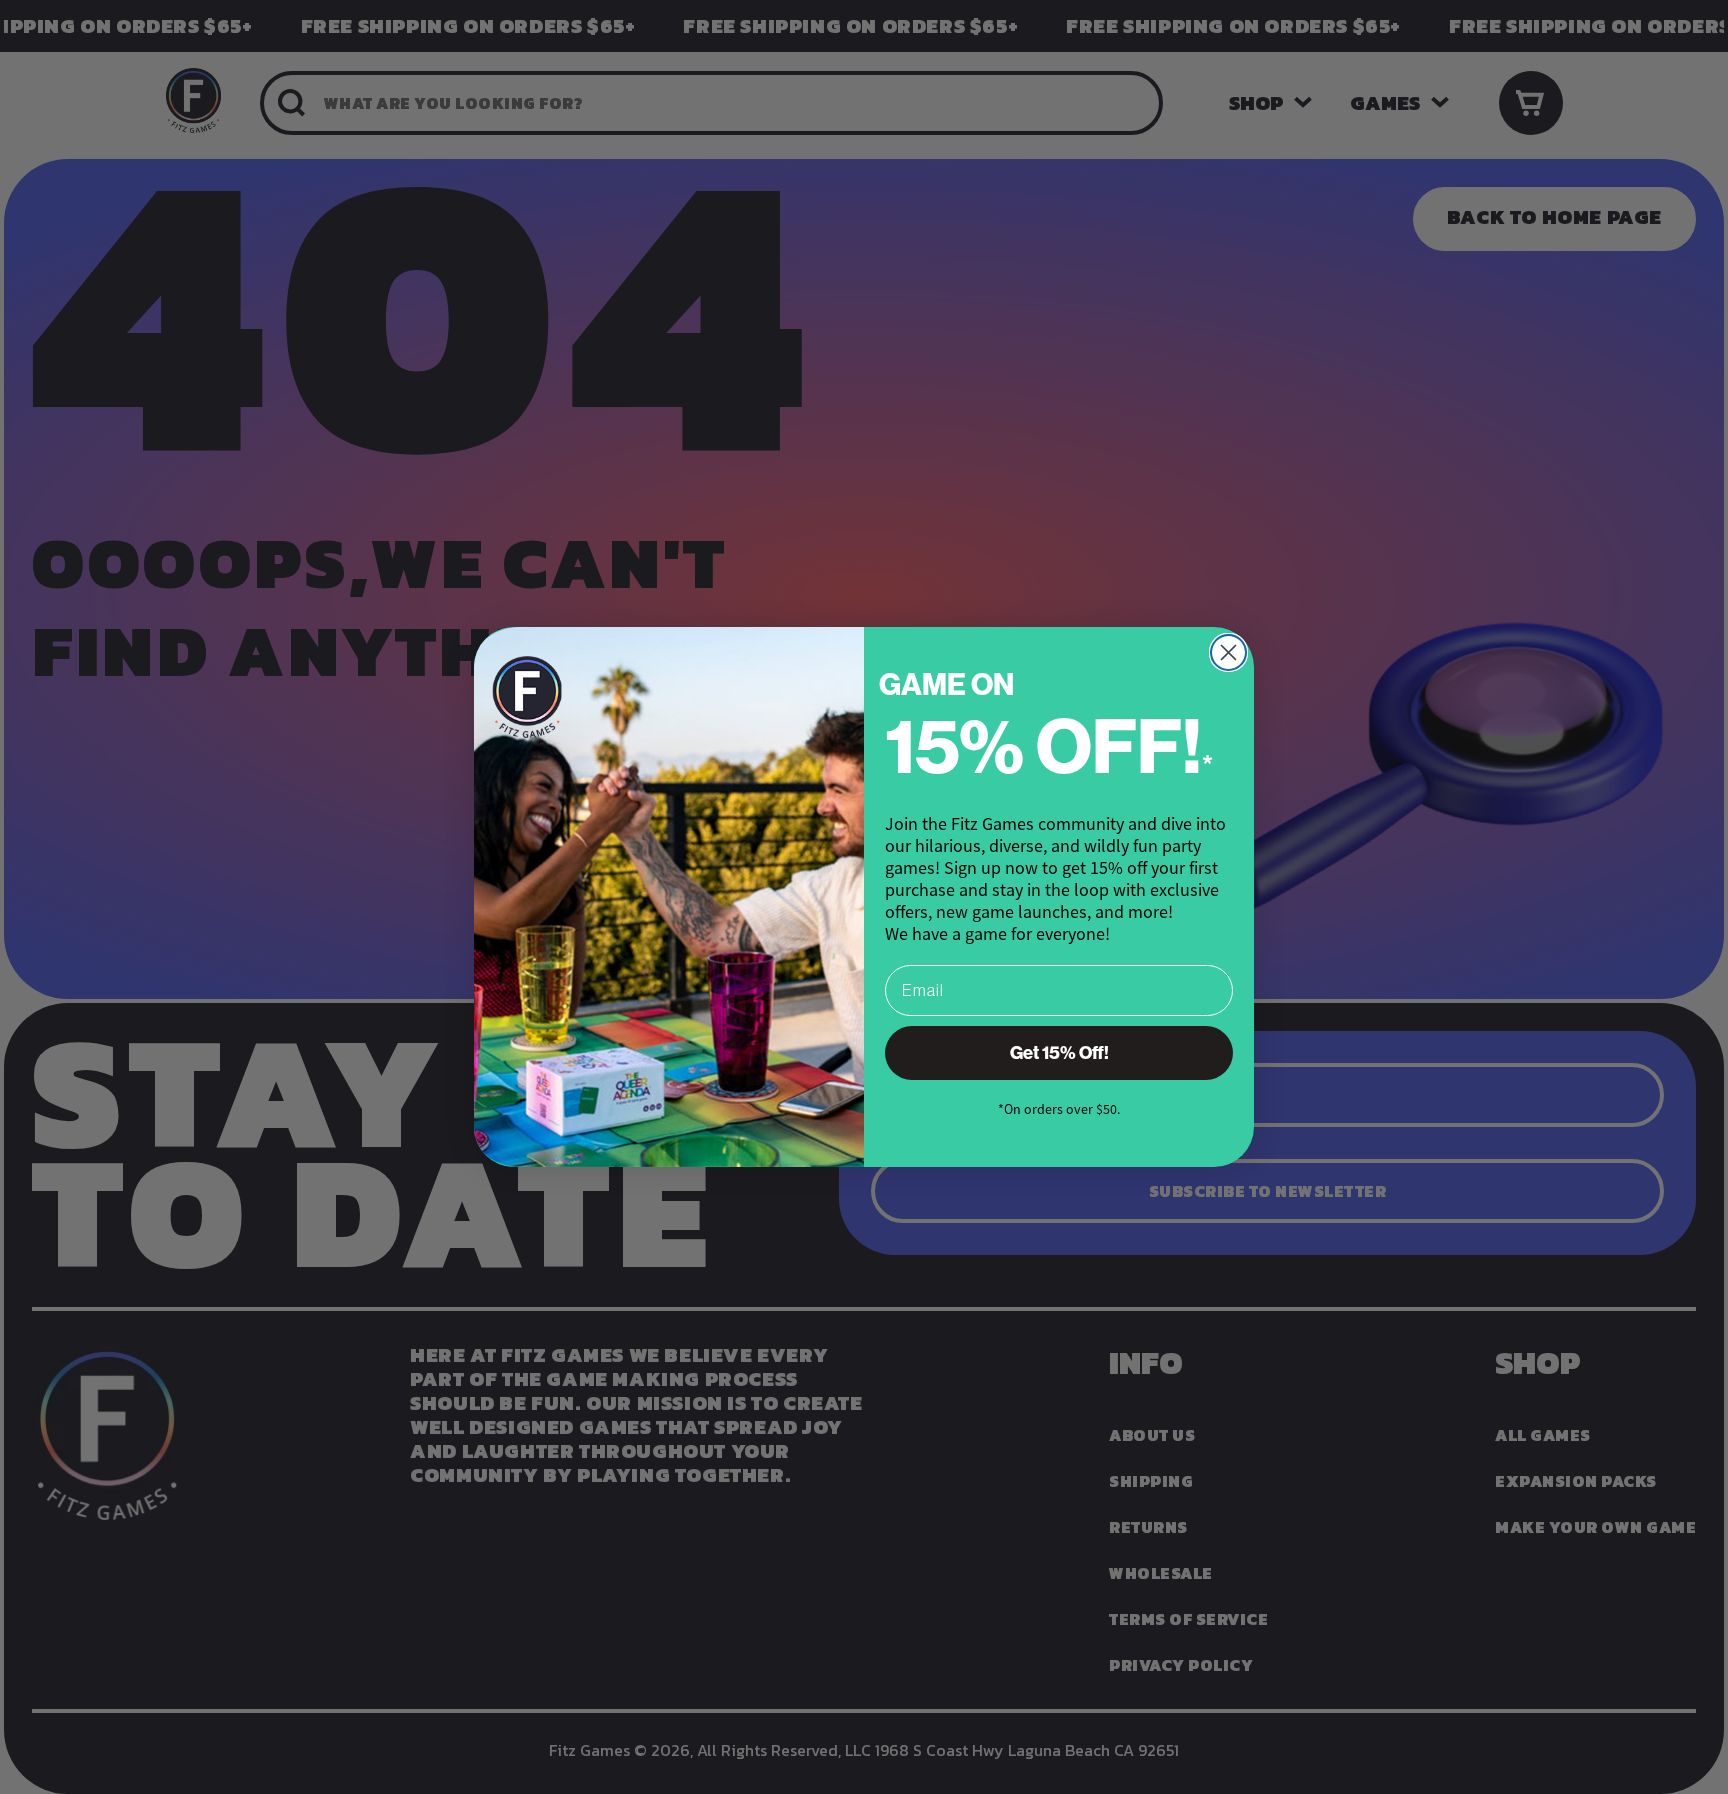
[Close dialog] (1228, 652)
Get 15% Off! (1059, 1053)
